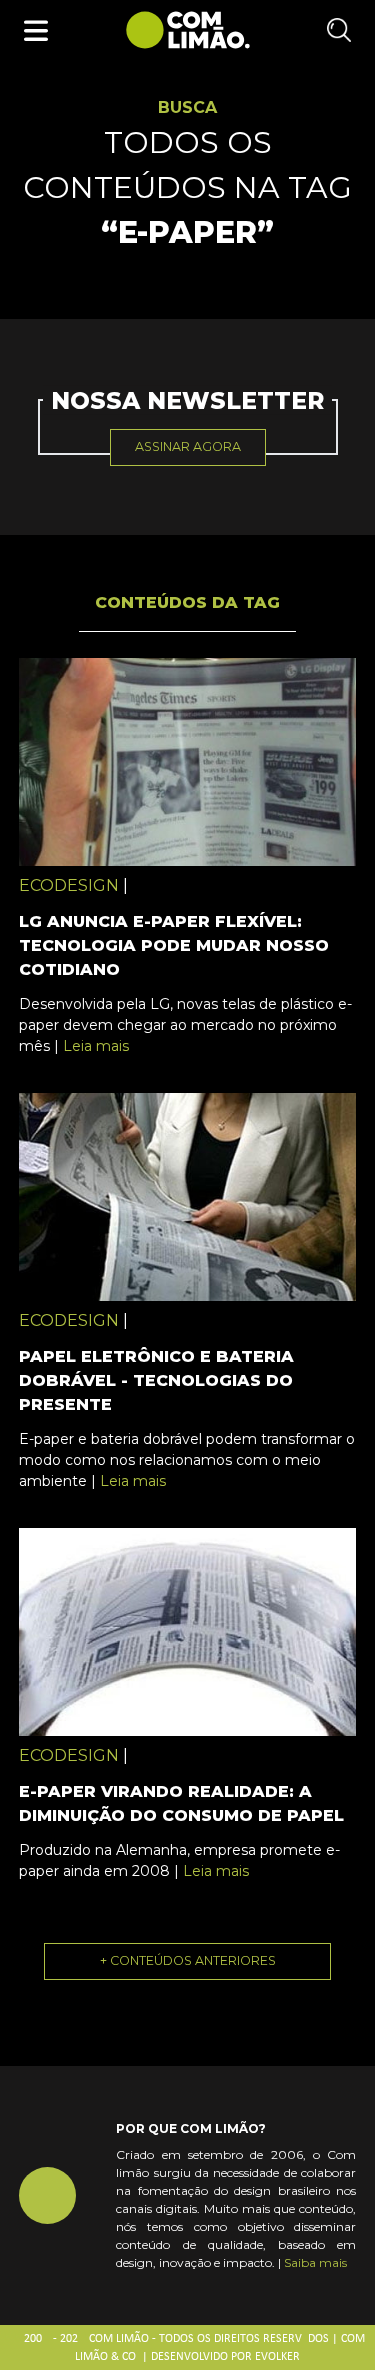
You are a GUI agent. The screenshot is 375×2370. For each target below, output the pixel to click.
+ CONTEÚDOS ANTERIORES (188, 1960)
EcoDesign (69, 885)
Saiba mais (315, 2262)
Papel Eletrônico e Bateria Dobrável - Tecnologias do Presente (156, 1380)
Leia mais (96, 1046)
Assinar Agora (188, 446)
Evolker (277, 2357)
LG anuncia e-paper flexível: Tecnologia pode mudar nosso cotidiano (174, 945)
